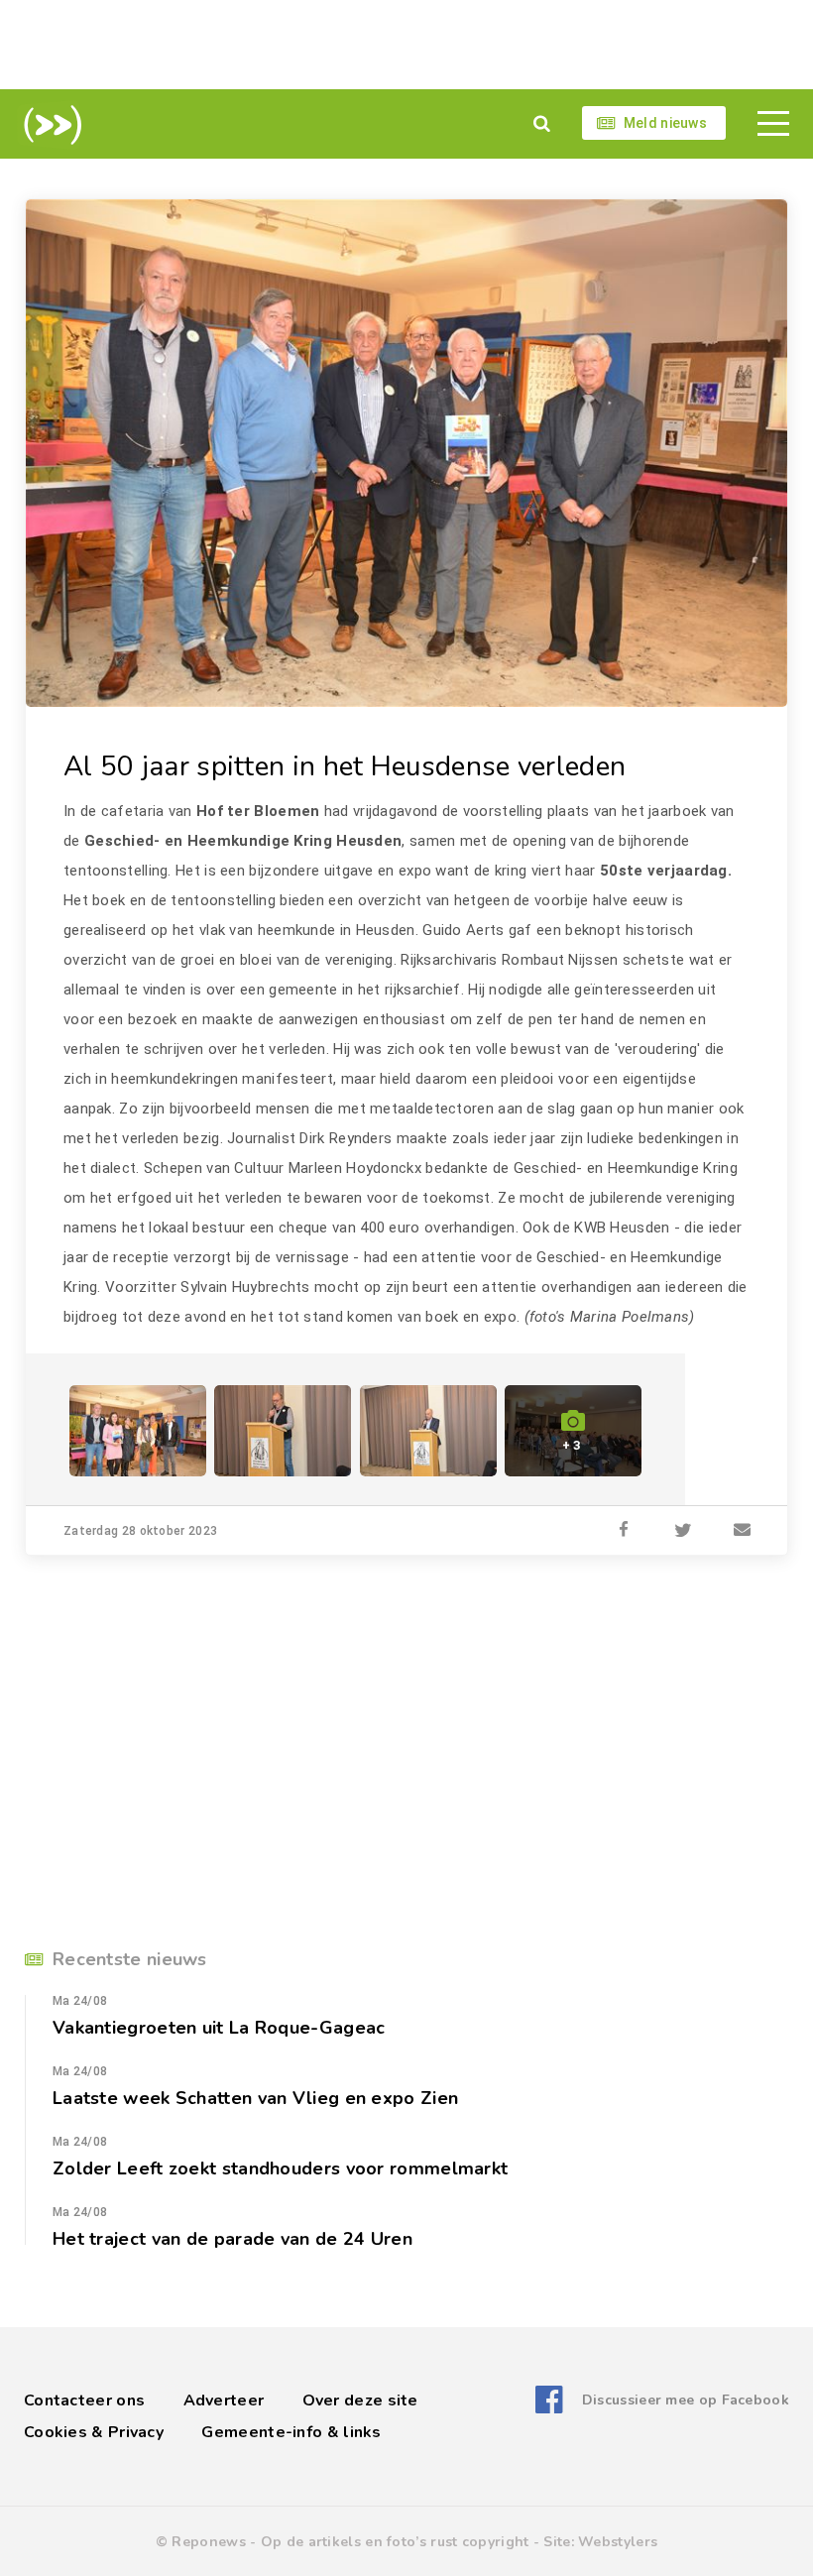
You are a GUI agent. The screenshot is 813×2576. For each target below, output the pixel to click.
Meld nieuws (665, 123)
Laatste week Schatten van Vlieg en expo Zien (255, 2098)
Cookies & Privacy (94, 2432)
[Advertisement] (406, 45)
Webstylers (618, 2542)
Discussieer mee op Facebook (686, 2400)
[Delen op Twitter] (683, 1531)
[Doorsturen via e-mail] (743, 1531)
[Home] (49, 125)
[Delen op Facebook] (624, 1531)
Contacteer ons (84, 2400)
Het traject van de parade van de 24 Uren (232, 2239)
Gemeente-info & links (291, 2432)
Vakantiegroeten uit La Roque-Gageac (219, 2028)
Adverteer (224, 2400)
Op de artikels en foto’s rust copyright (395, 2542)
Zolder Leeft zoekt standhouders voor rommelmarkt (280, 2168)
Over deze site (360, 2400)
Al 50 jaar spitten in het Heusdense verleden (345, 766)
